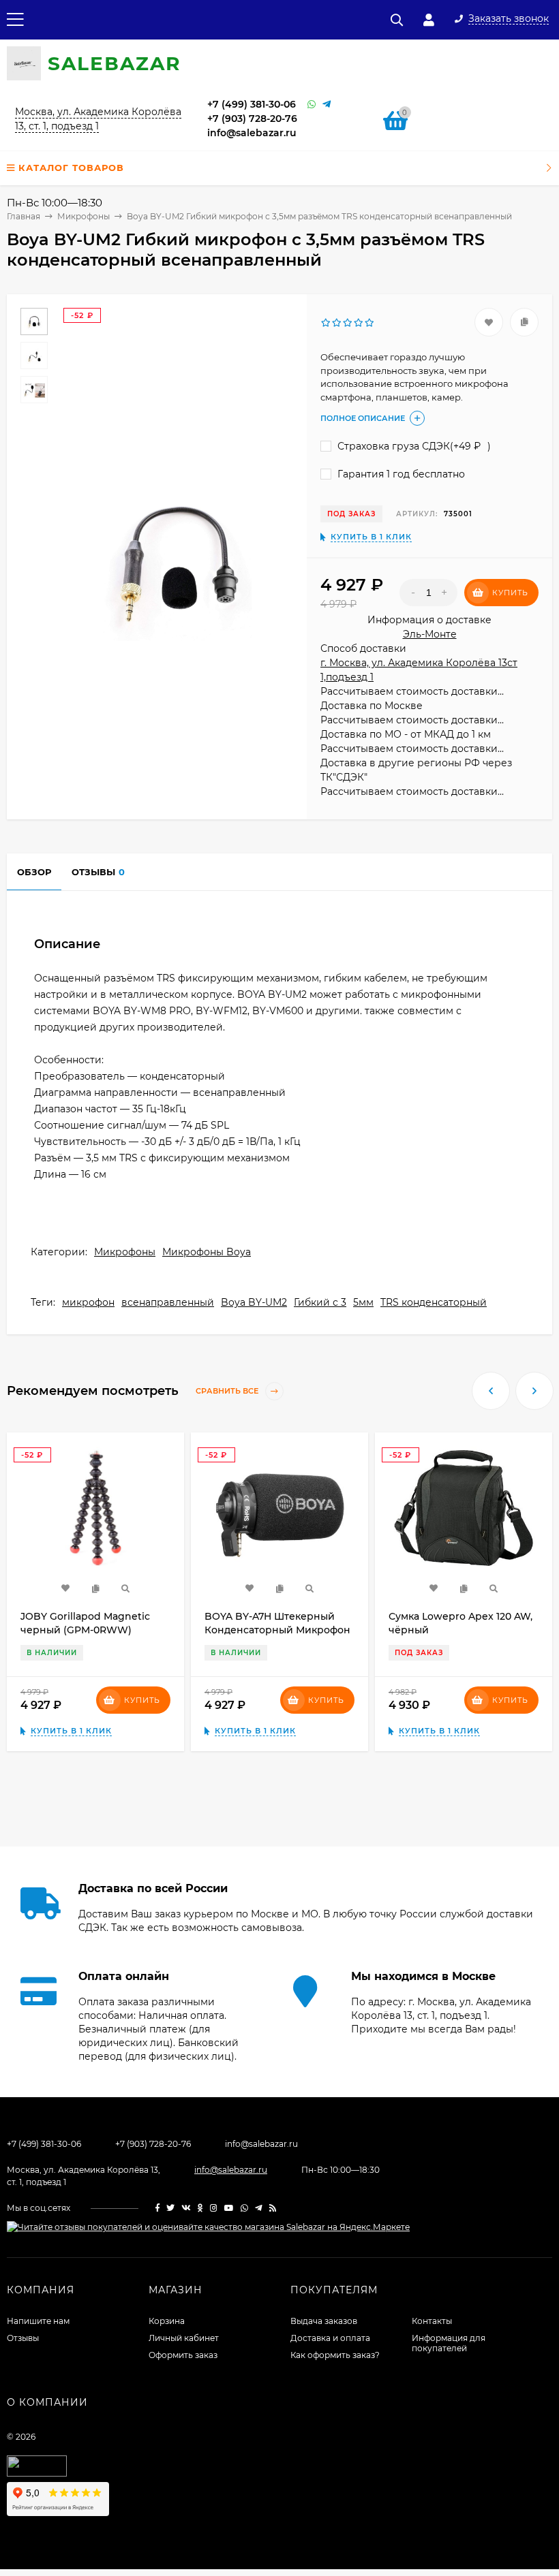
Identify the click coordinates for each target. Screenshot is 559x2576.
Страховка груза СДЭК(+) (413, 446)
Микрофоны (125, 1252)
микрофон (88, 1302)
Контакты (432, 2321)
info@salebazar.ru (252, 133)
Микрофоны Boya (207, 1252)
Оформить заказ (183, 2355)
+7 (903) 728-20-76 (252, 119)
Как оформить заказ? (335, 2355)
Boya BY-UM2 (254, 1302)
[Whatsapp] (312, 105)
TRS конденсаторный (434, 1302)
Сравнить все (228, 1391)
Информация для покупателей (449, 2343)
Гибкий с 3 (320, 1302)
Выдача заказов (324, 2321)
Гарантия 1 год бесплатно (400, 474)
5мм (363, 1302)
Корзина (167, 2321)
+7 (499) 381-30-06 (252, 104)
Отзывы (23, 2338)
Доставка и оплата (330, 2338)
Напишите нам (38, 2321)
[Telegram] (327, 105)
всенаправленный (168, 1302)
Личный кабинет (184, 2338)
